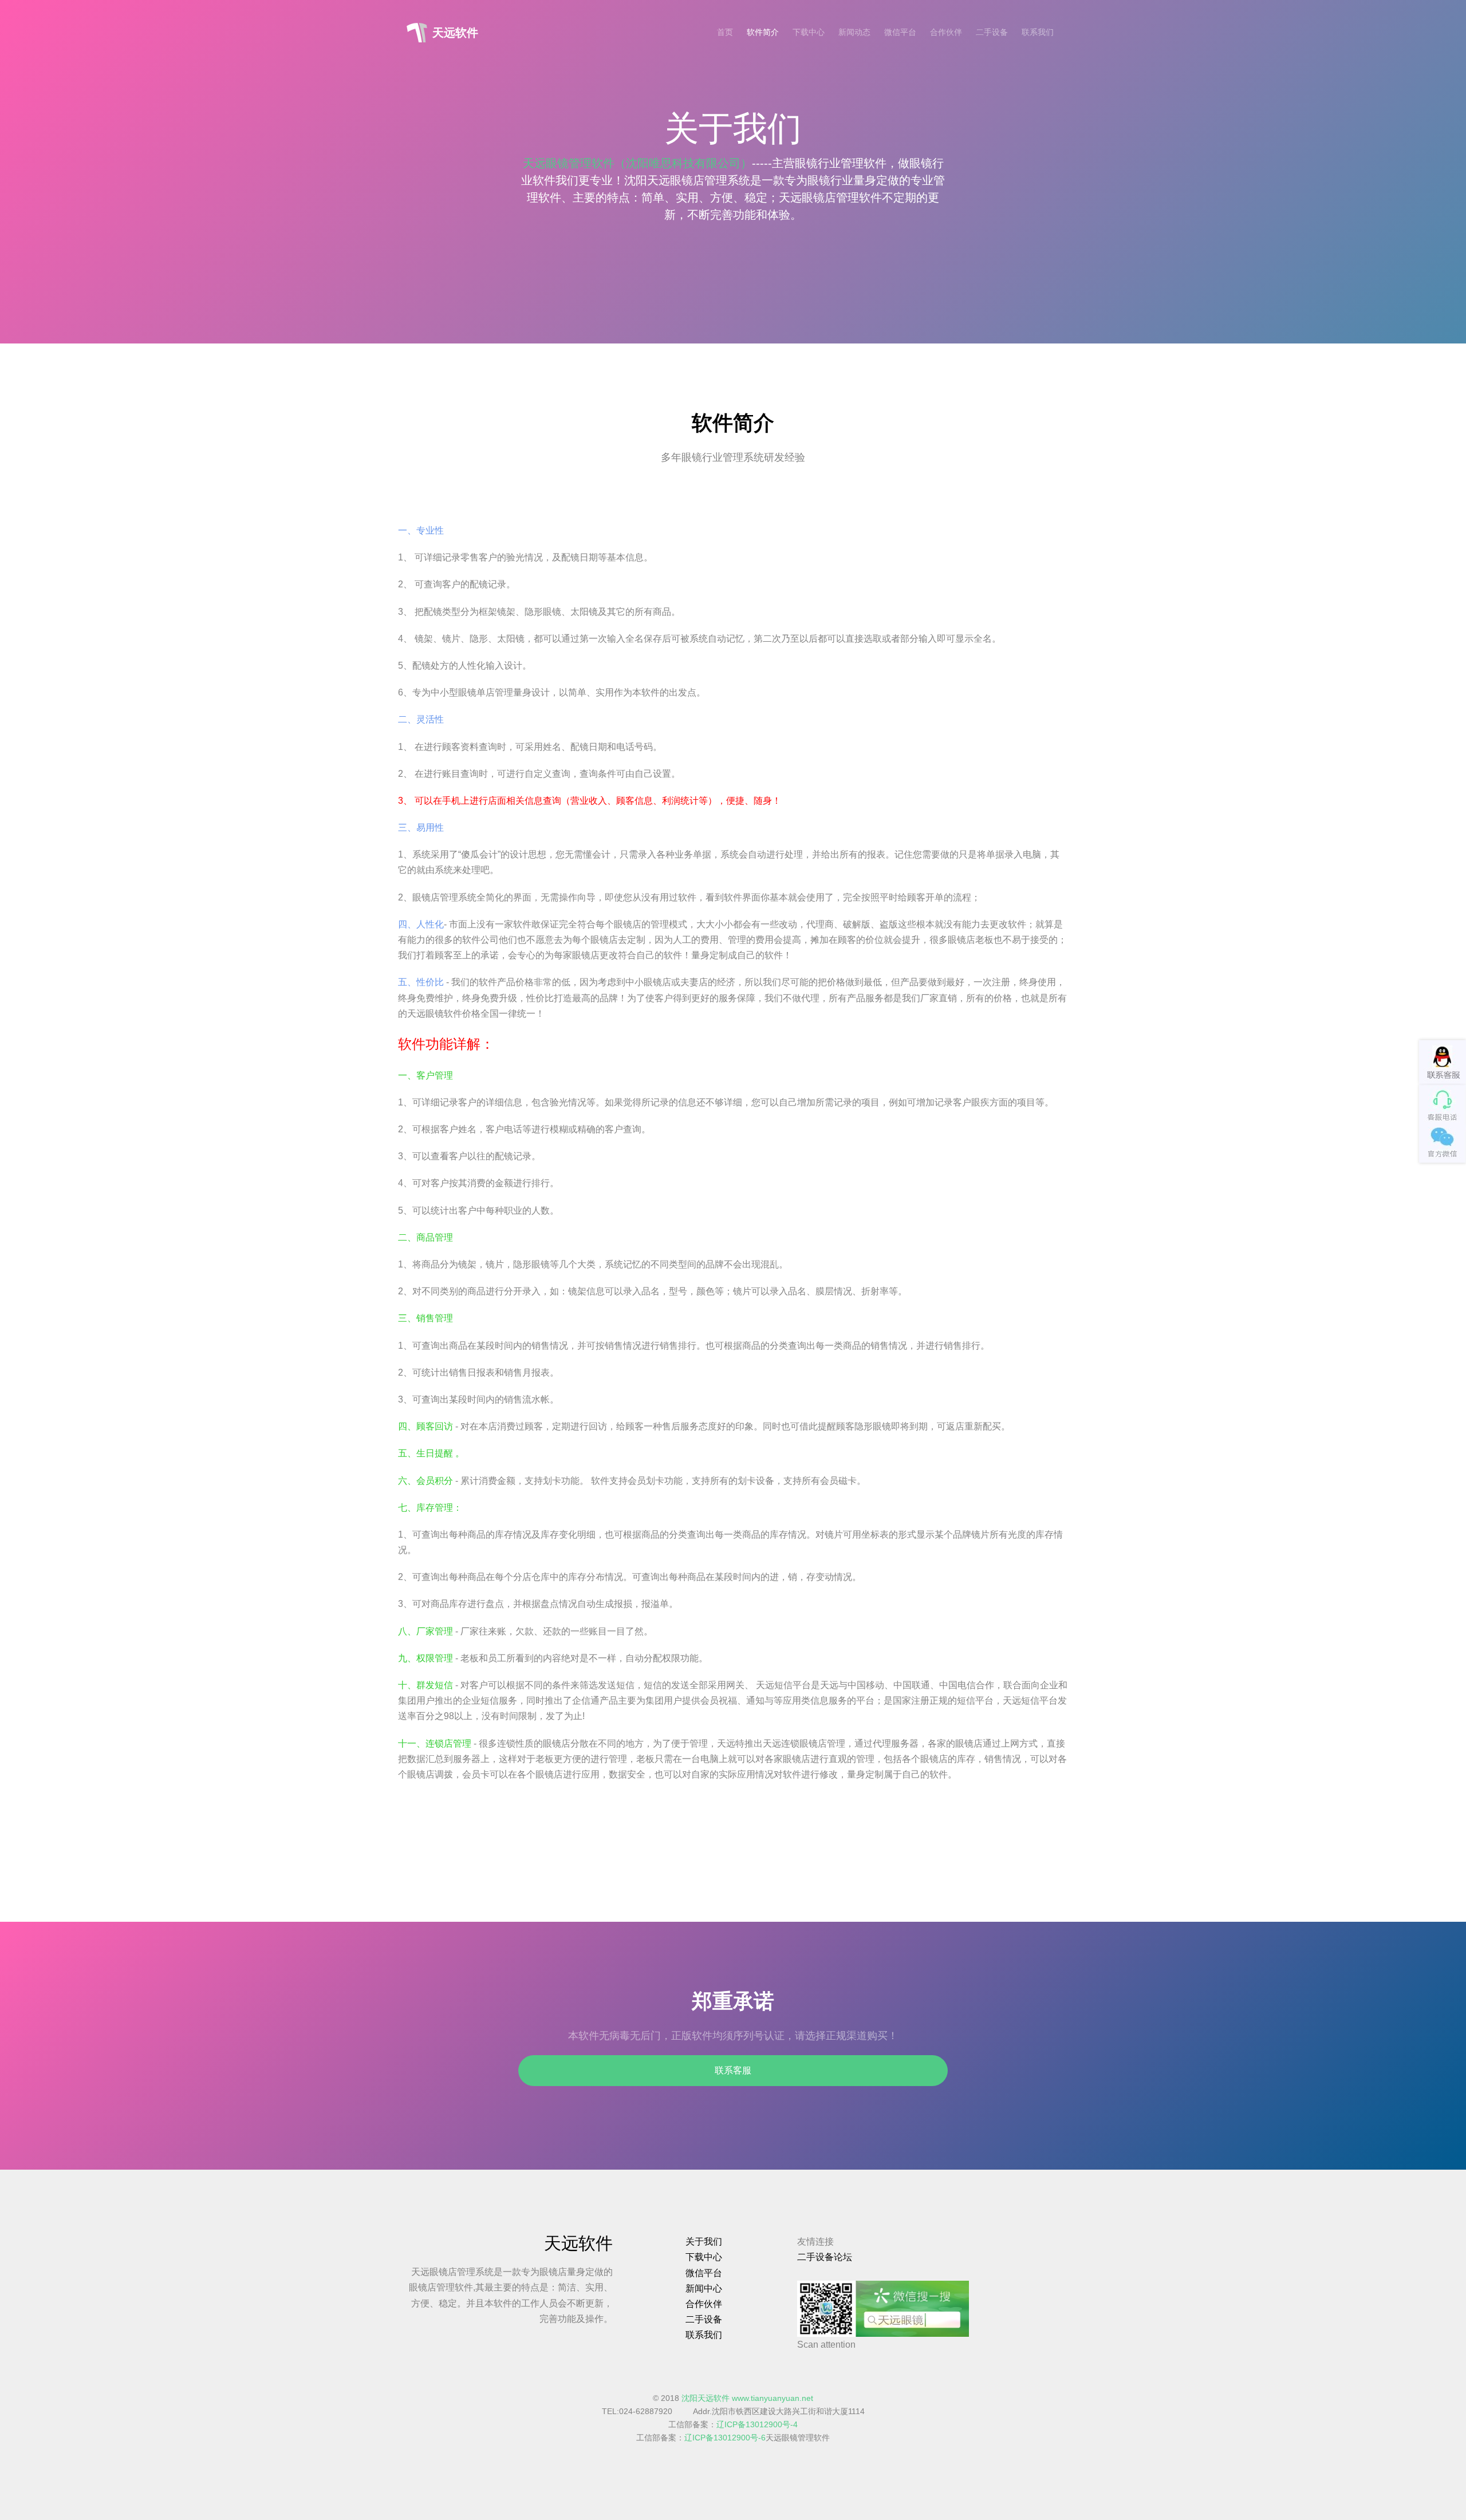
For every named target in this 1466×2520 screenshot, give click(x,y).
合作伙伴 (946, 32)
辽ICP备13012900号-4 (757, 2425)
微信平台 (900, 32)
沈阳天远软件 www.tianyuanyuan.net (747, 2398)
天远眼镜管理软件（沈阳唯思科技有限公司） (637, 163)
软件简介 (763, 32)
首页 (725, 32)
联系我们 (1038, 32)
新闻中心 (704, 2288)
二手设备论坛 (825, 2257)
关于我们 (704, 2241)
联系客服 (733, 2070)
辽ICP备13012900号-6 (725, 2438)
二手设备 (992, 32)
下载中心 (809, 32)
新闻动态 (854, 32)
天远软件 (455, 33)
